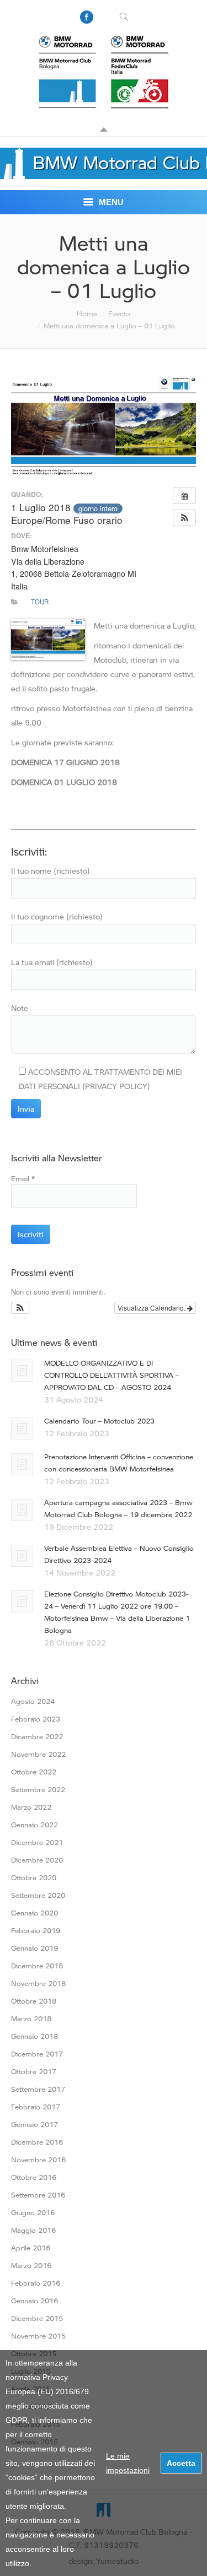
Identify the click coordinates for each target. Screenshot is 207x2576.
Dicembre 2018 (37, 1966)
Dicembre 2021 (37, 1842)
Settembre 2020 (38, 1895)
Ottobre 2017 (34, 2071)
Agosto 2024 (33, 1701)
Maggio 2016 (33, 2230)
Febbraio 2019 (36, 1930)
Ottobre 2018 (34, 2001)
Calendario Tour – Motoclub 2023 (99, 1421)
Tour (40, 602)
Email (23, 1178)
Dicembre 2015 (37, 2318)
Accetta (181, 2463)
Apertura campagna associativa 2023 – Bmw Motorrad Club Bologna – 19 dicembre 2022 (118, 1508)
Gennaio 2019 (34, 1948)
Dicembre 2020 (37, 1860)
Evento (119, 313)
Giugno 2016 (33, 2212)
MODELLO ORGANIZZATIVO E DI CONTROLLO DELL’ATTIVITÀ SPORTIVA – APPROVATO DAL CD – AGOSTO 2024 (112, 1375)
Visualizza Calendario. (152, 1308)
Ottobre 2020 (34, 1877)
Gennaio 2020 (34, 1913)
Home (87, 313)
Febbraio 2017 (36, 2107)
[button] (184, 518)
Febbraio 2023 (36, 1719)
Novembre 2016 (38, 2160)
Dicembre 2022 (37, 1736)
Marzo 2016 (31, 2265)
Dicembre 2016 (37, 2142)
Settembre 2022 (38, 1789)
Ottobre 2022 (34, 1772)
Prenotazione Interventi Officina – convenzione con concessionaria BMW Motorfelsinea (119, 1463)
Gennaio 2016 (34, 2301)
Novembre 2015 (38, 2336)
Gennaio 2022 (34, 1825)
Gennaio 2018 (34, 2036)
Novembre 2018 (38, 1983)
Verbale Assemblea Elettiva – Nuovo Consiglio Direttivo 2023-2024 (119, 1554)
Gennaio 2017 (34, 2124)
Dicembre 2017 (37, 2054)
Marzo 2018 (31, 2018)
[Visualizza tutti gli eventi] (184, 496)
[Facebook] (87, 17)
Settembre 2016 (38, 2195)
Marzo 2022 (31, 1807)
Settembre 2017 (38, 2089)
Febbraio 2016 (36, 2283)
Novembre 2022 (38, 1754)
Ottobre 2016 (34, 2177)
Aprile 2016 (31, 2248)
